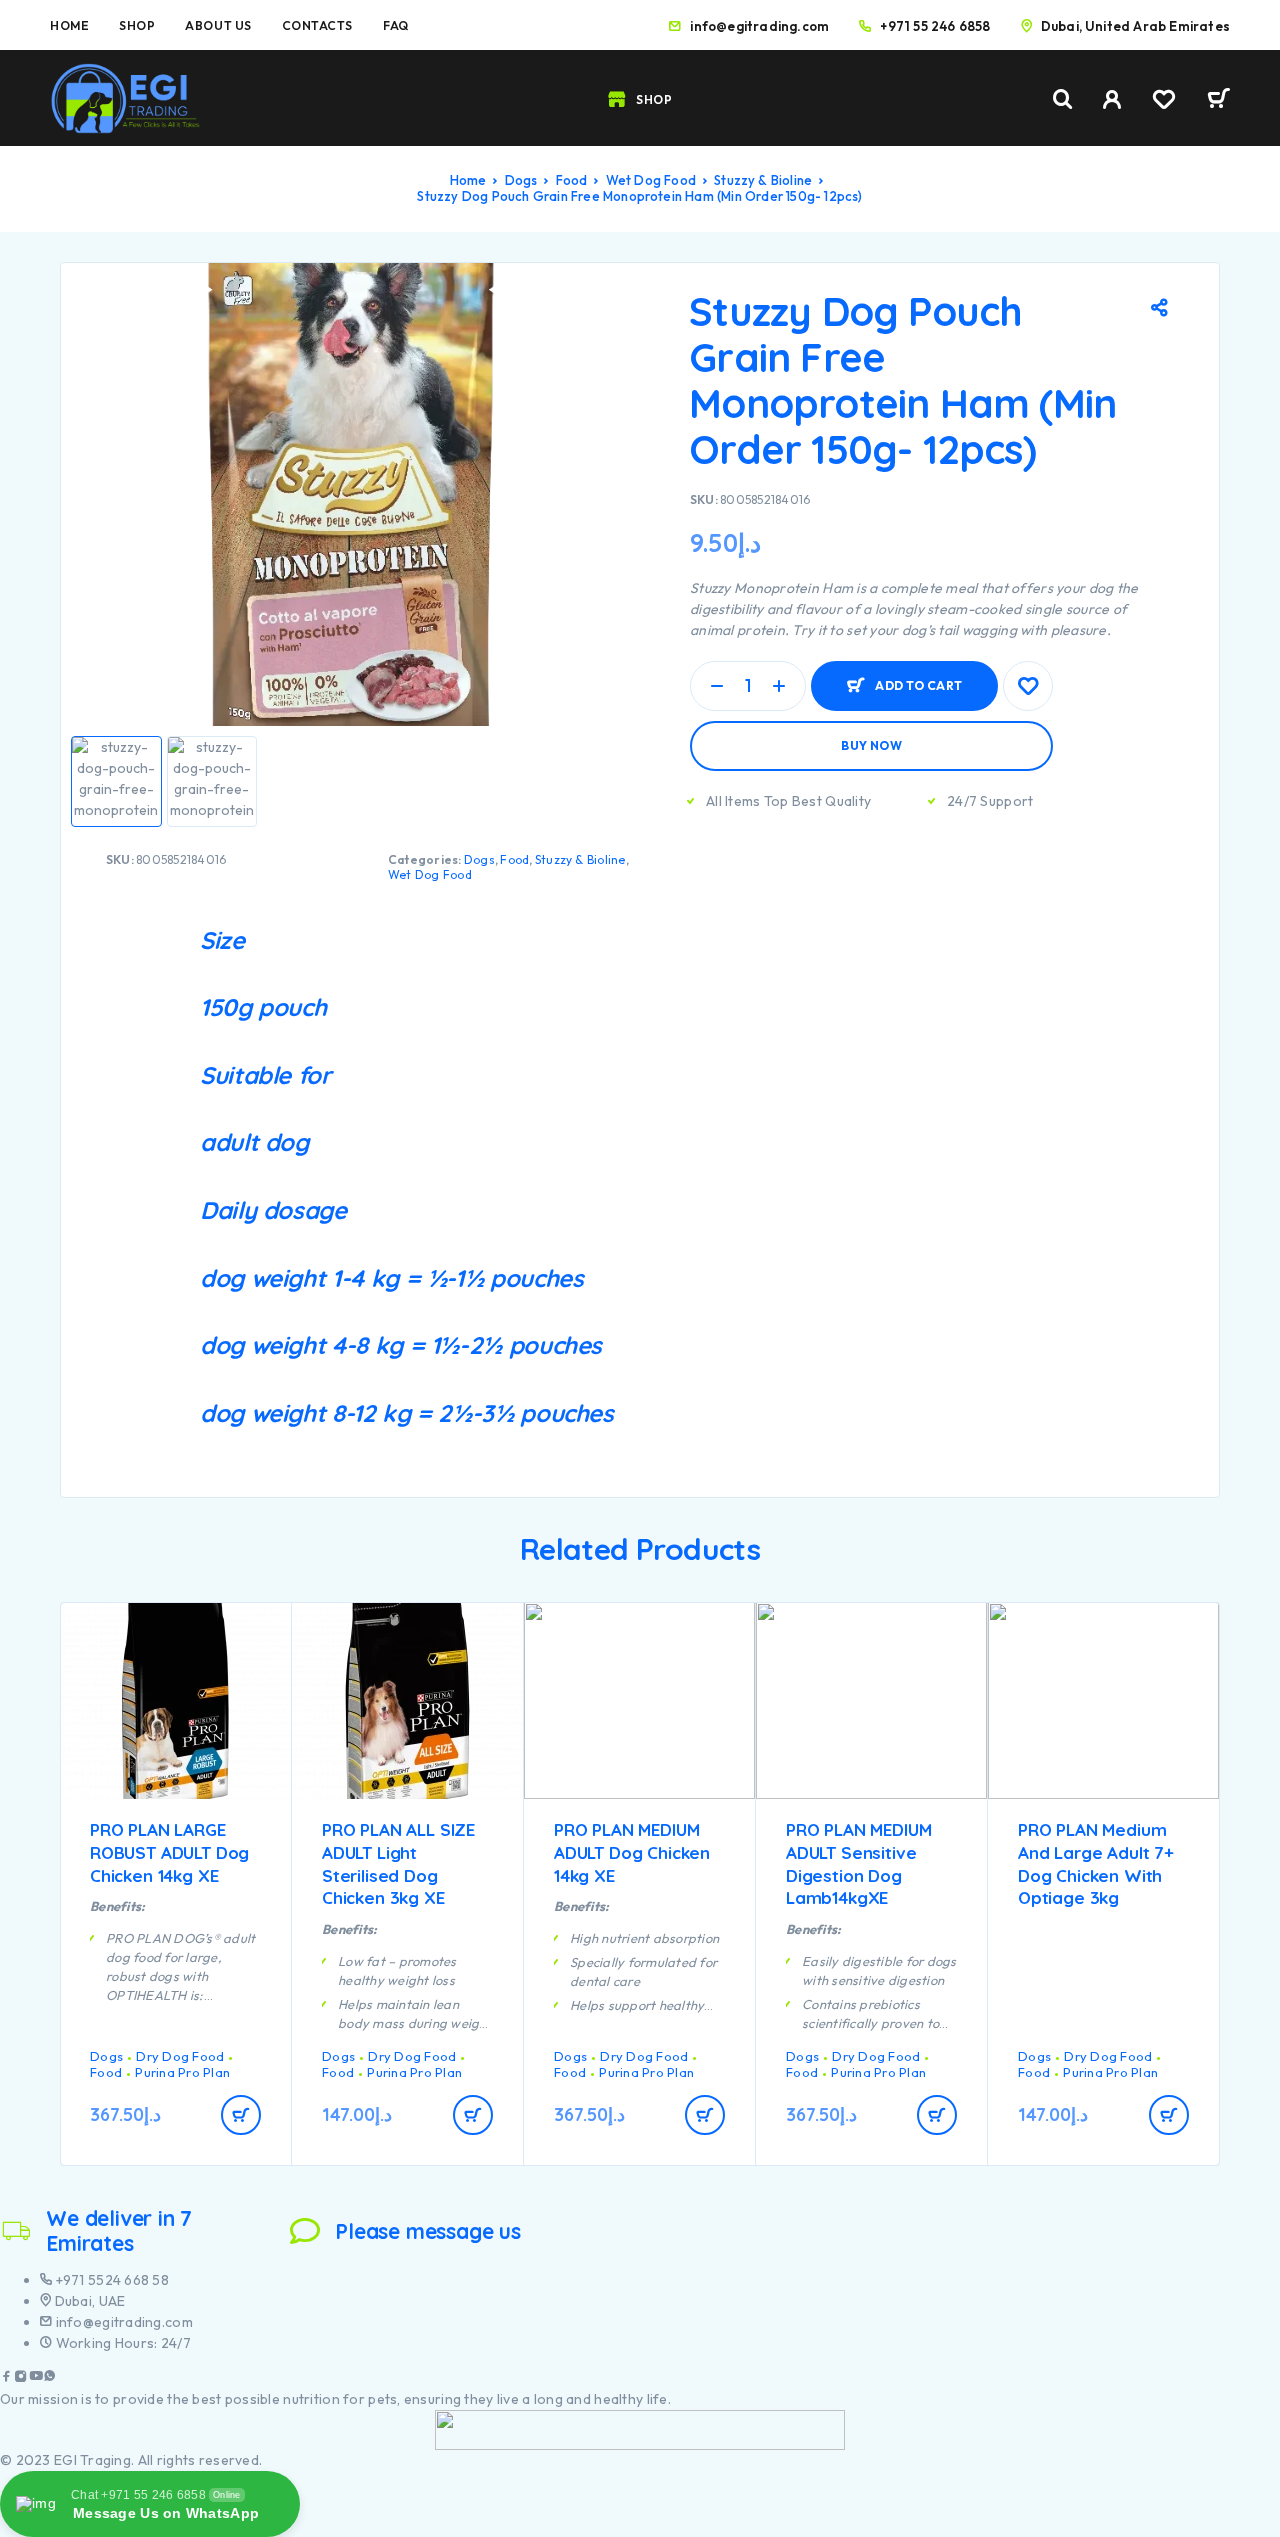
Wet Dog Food (651, 180)
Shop (137, 25)
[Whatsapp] (50, 2378)
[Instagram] (21, 2378)
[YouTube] (36, 2378)
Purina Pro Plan (182, 2072)
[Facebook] (7, 2378)
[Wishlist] (1164, 102)
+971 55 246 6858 (935, 26)
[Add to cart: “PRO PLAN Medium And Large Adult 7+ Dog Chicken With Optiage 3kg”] (1169, 2115)
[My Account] (1112, 99)
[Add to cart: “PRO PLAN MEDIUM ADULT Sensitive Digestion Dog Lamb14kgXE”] (937, 2115)
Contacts (317, 25)
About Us (218, 25)
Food (572, 180)
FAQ (396, 25)
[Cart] (1218, 101)
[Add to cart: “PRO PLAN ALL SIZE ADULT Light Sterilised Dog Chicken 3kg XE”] (473, 2115)
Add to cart (918, 677)
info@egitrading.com (759, 26)
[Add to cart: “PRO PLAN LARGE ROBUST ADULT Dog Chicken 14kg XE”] (241, 2115)
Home (69, 25)
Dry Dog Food (180, 2056)
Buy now (871, 745)
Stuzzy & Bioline (763, 180)
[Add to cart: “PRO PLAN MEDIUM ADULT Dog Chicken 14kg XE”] (705, 2115)
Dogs (521, 180)
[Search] (1063, 99)
